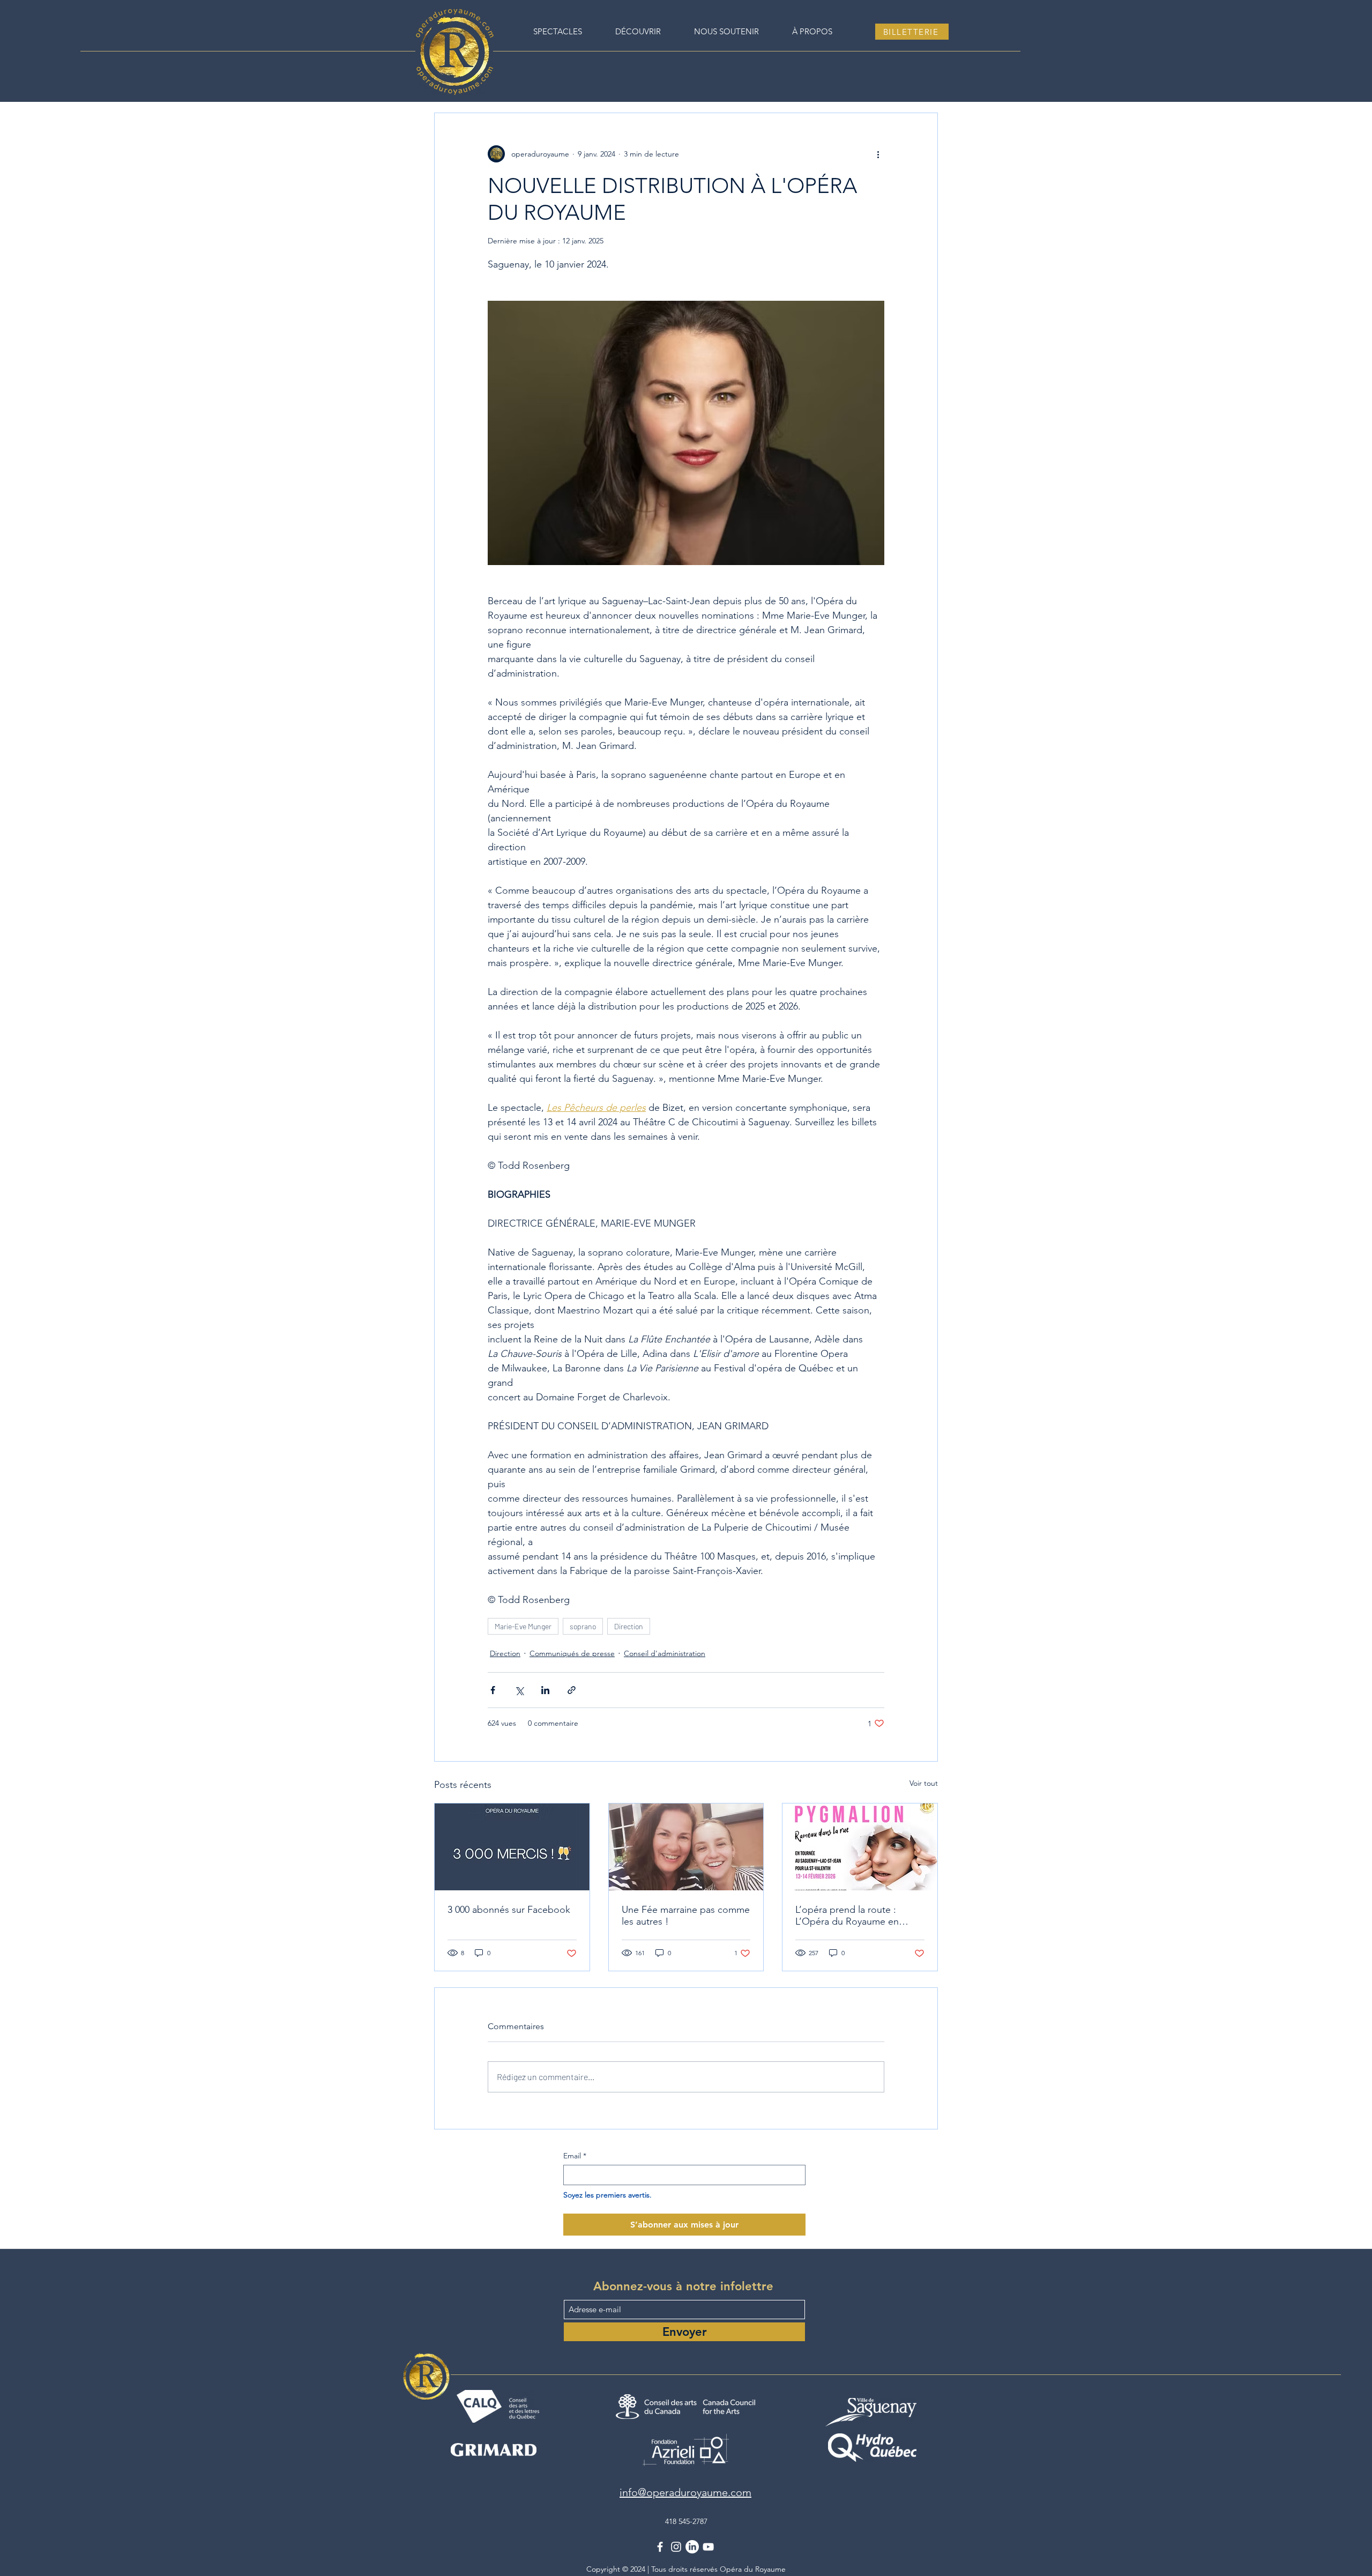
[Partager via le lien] (572, 1690)
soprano (583, 1626)
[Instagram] (676, 2547)
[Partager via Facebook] (493, 1690)
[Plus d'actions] (878, 154)
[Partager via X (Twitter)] (519, 1690)
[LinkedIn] (692, 2547)
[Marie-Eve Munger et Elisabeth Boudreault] (686, 1847)
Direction (629, 1626)
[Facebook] (660, 2547)
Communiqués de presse (572, 1653)
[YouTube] (708, 2547)
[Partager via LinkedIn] (545, 1690)
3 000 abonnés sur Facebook (509, 1910)
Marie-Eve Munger (523, 1626)
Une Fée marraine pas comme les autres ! (686, 1916)
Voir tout (924, 1783)
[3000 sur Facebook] (512, 1847)
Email (575, 2156)
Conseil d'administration (665, 1653)
